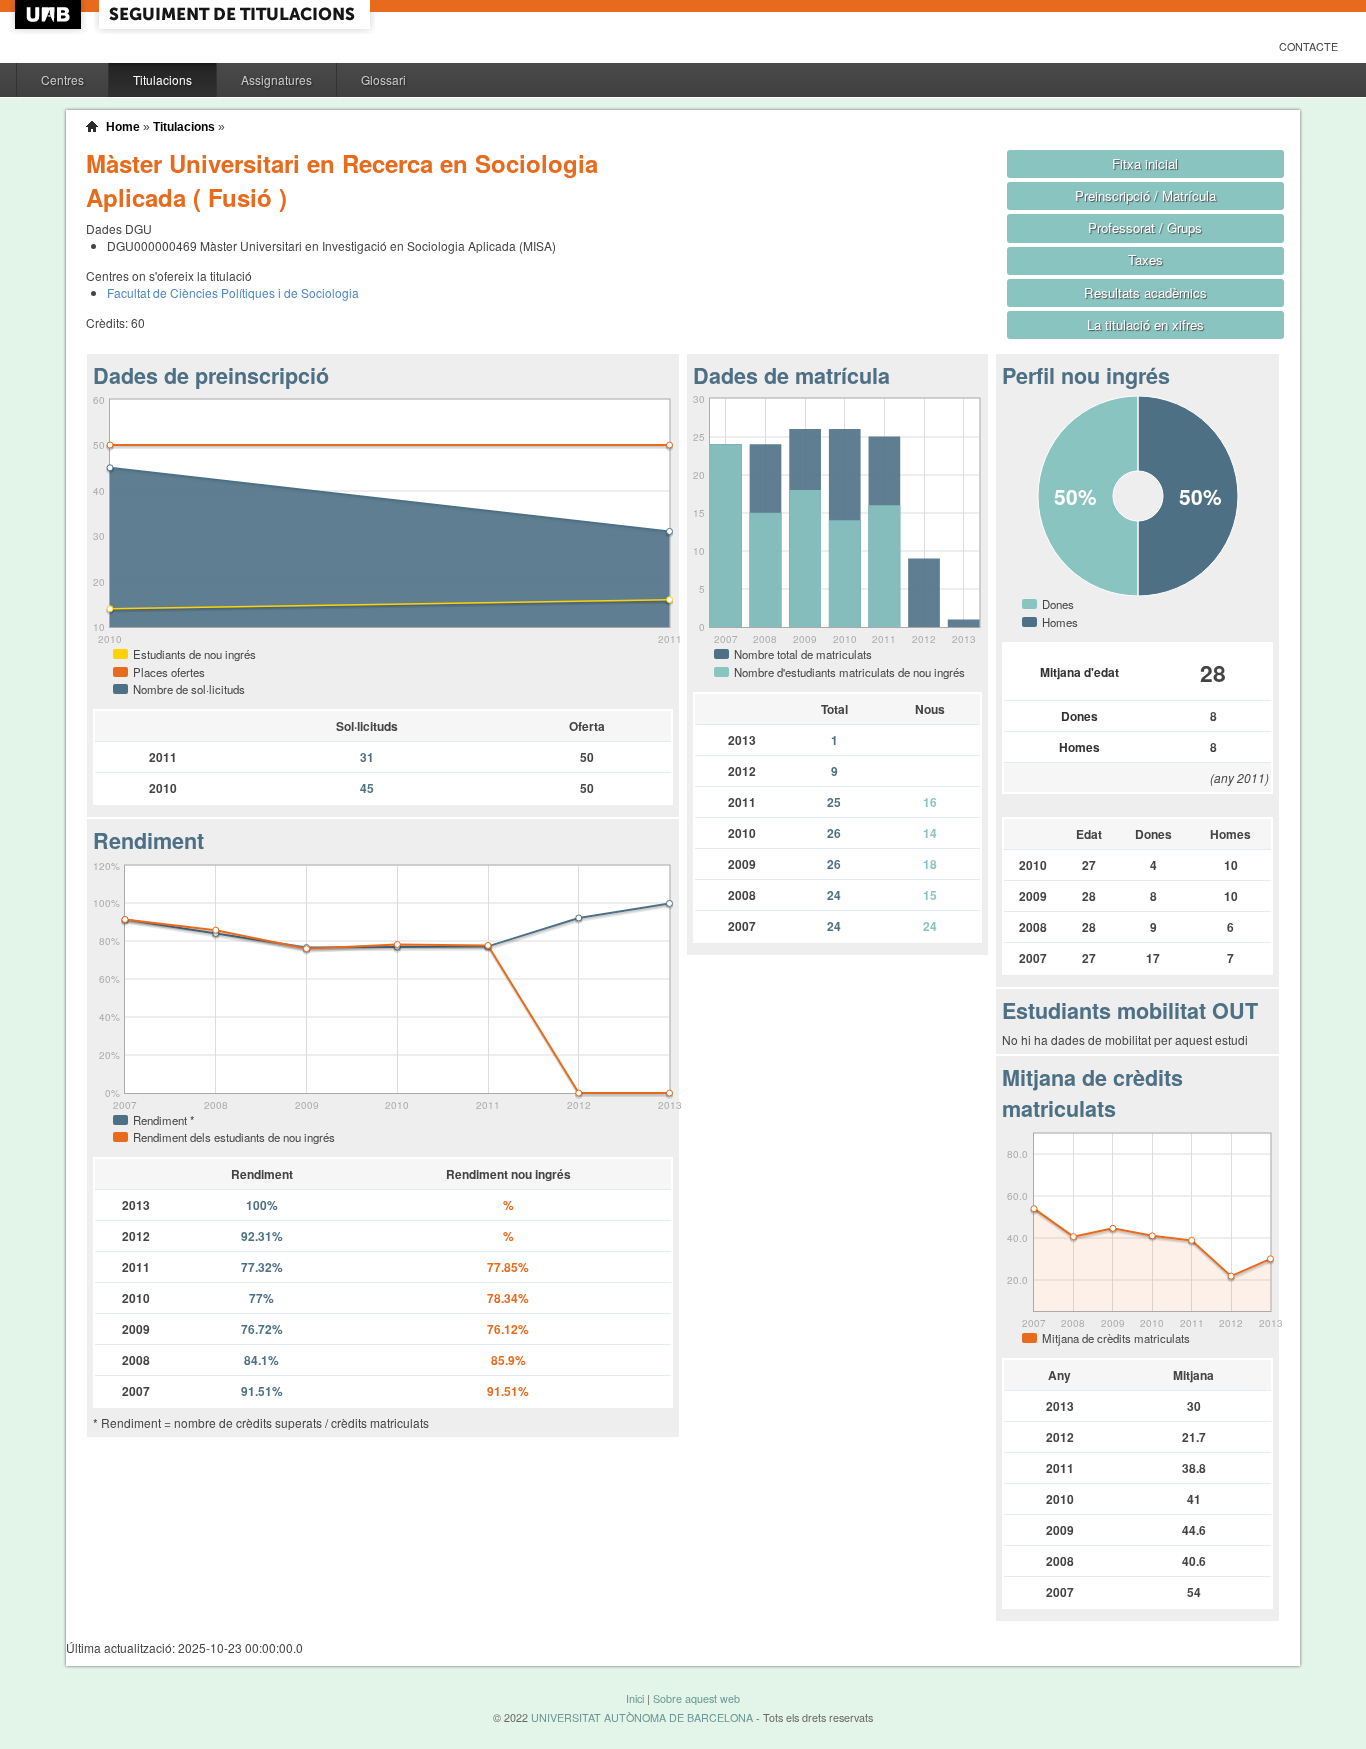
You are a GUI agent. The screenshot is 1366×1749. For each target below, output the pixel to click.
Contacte (1308, 46)
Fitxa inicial (1145, 163)
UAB (50, 14)
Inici (635, 1698)
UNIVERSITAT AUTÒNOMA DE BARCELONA (642, 1717)
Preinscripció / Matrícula (1145, 195)
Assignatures (276, 79)
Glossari (383, 79)
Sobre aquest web (696, 1698)
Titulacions (162, 79)
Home (123, 127)
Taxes (1145, 259)
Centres (62, 79)
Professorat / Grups (1145, 227)
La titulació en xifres (1145, 324)
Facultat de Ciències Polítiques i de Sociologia (233, 292)
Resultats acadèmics (1145, 292)
